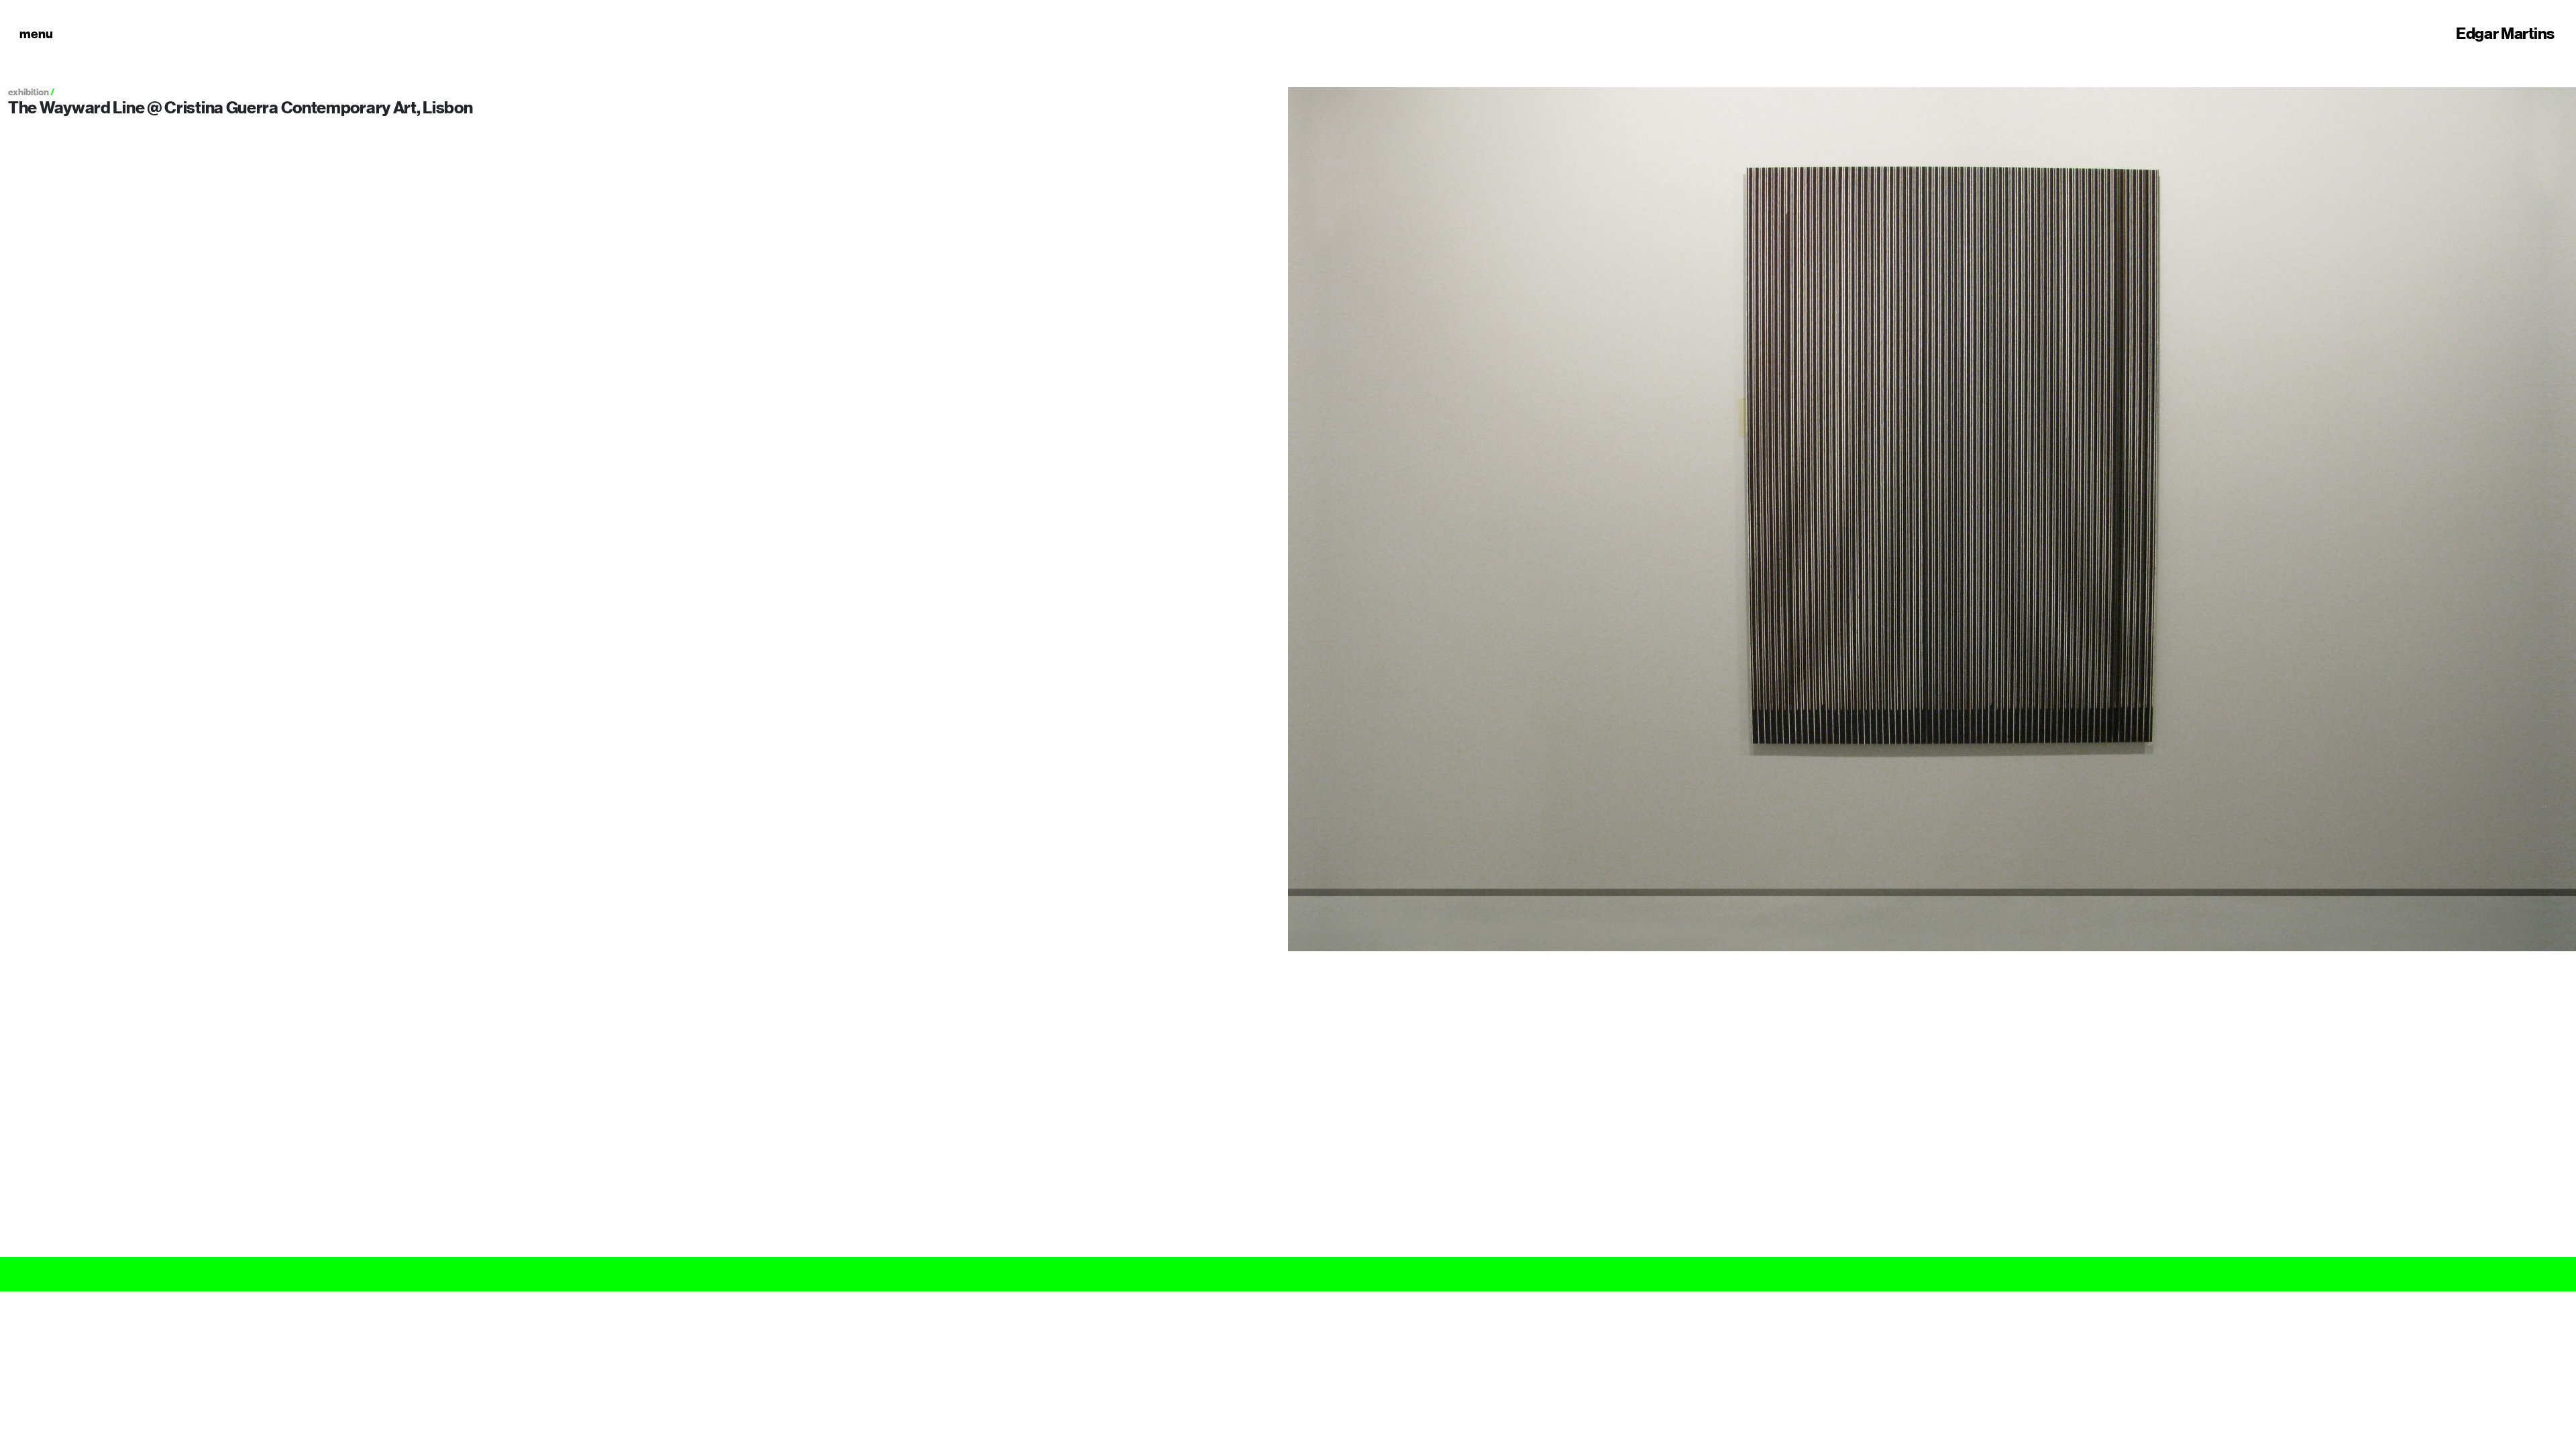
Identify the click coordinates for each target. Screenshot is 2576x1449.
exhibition (29, 92)
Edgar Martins (2505, 34)
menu (36, 34)
